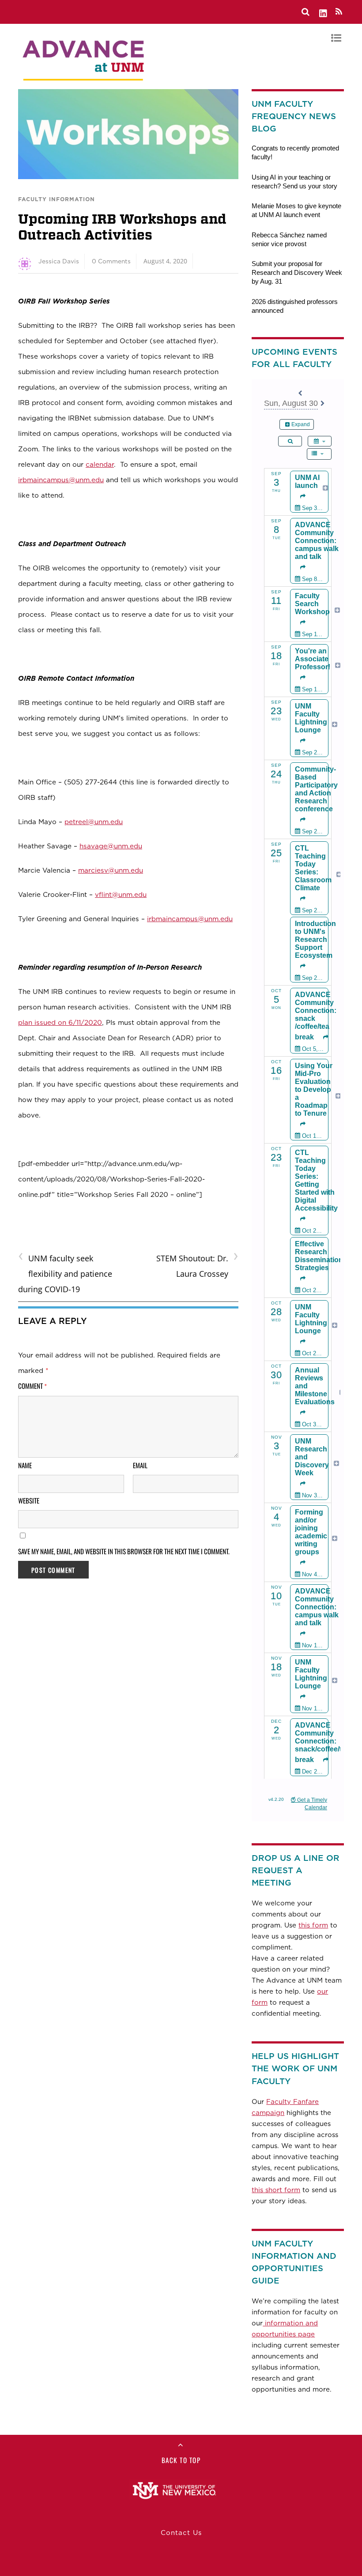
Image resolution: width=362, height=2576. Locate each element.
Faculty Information (57, 199)
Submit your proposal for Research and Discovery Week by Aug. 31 (297, 272)
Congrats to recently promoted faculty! (295, 152)
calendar (100, 464)
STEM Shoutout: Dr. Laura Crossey (197, 1265)
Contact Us (181, 2533)
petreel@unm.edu (94, 822)
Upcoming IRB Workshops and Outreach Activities (122, 227)
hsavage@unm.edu (111, 846)
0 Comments (111, 261)
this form (313, 1925)
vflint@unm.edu (121, 894)
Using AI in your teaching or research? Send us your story (294, 182)
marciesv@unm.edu (111, 870)
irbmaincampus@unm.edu (61, 480)
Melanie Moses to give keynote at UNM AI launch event (296, 210)
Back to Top (181, 2460)
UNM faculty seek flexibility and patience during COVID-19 (65, 1273)
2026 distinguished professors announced (295, 306)
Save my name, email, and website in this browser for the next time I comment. (124, 1551)
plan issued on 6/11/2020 (60, 1022)
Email (140, 1465)
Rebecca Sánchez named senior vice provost (289, 239)
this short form (276, 2190)
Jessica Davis (59, 261)
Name (25, 1465)
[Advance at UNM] (84, 83)
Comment (33, 1386)
